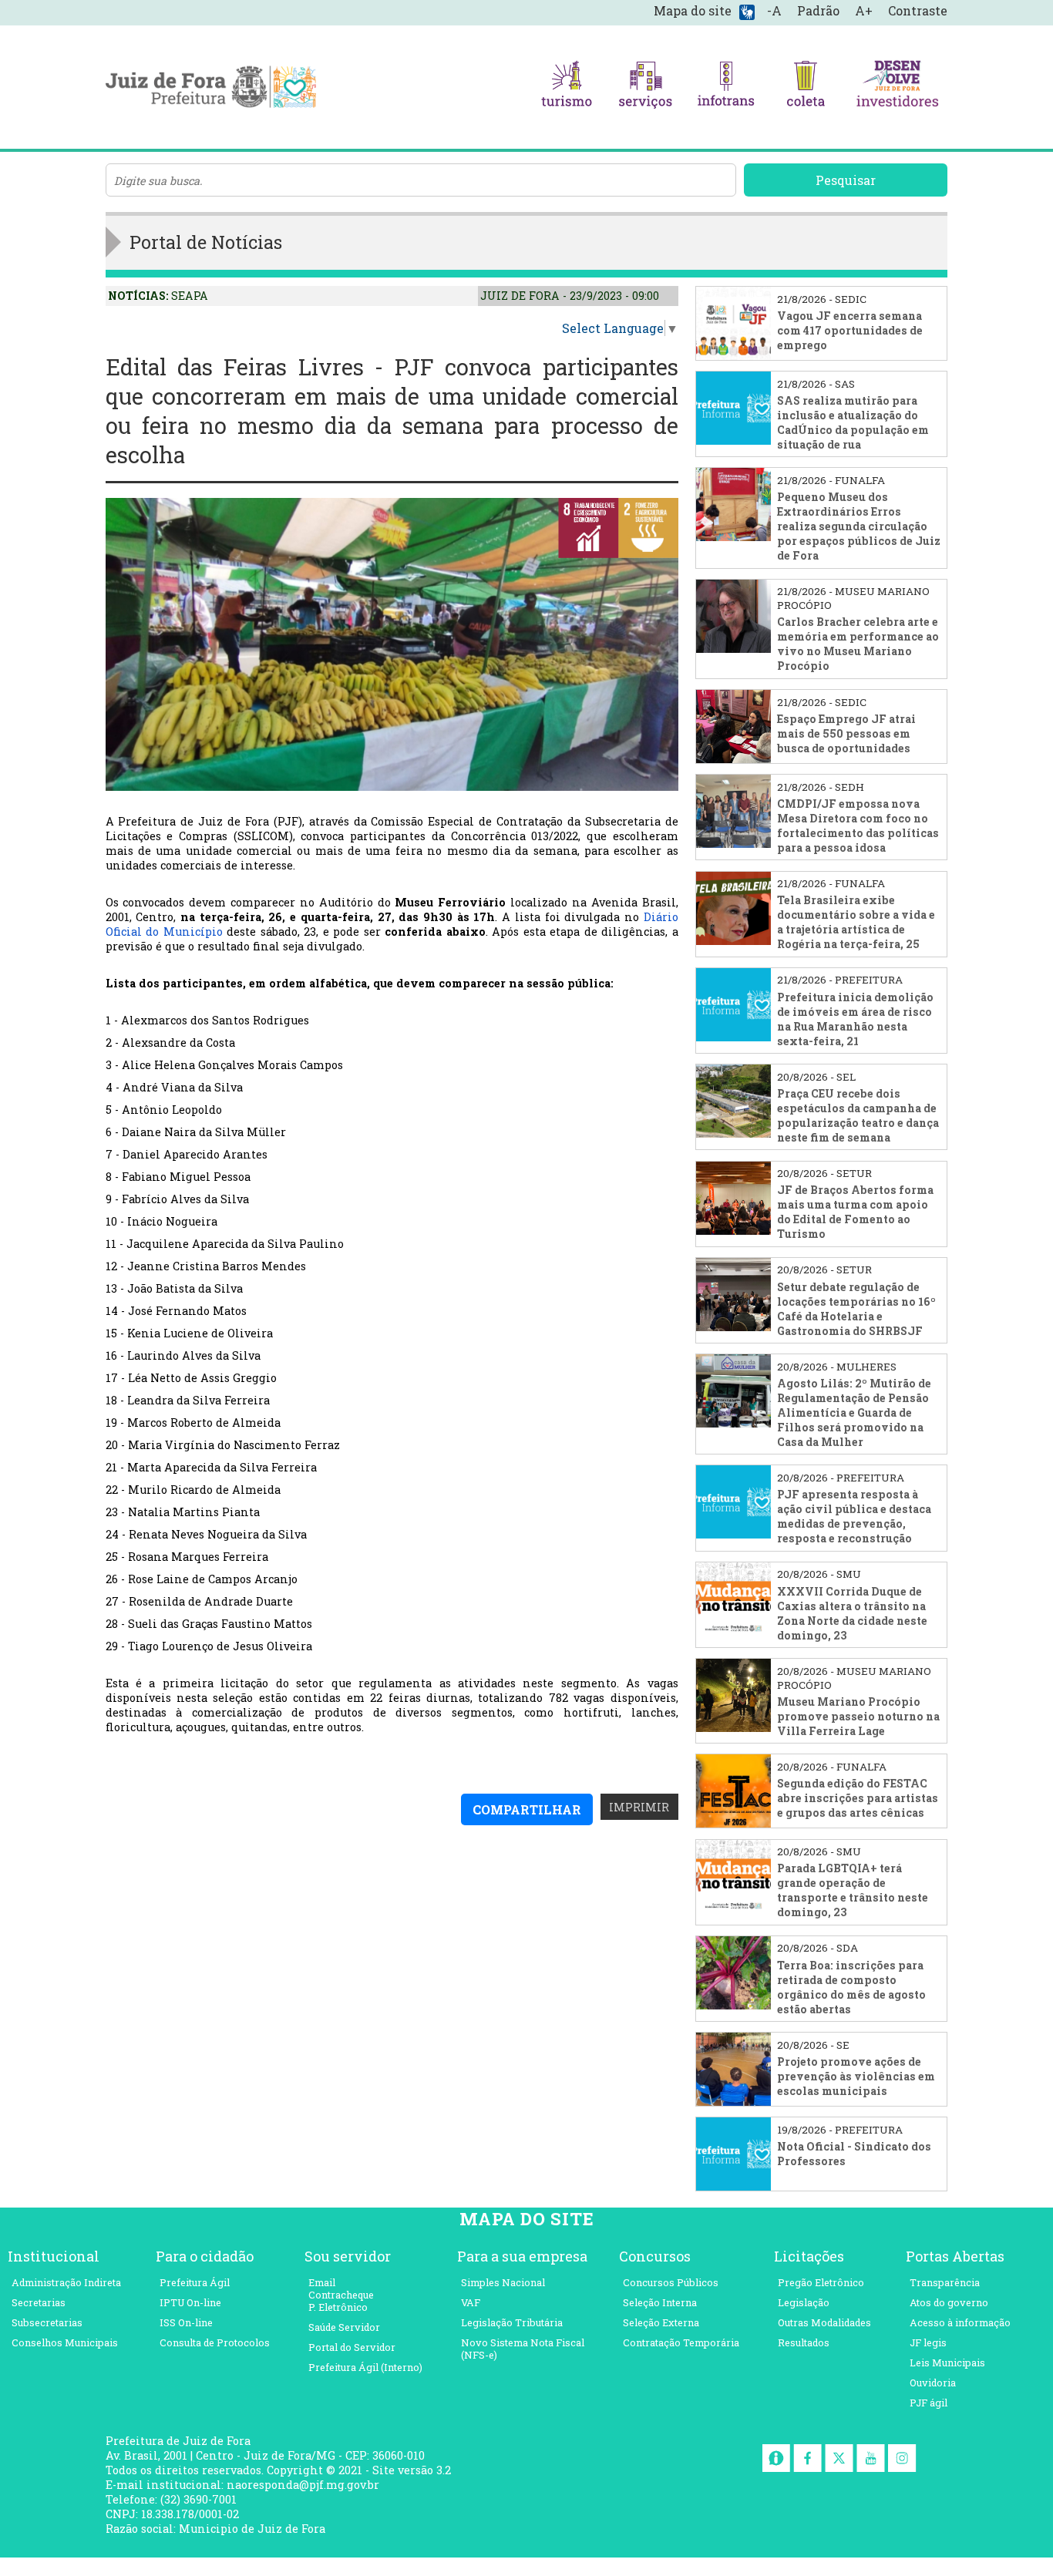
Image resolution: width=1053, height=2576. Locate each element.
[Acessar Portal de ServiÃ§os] (646, 87)
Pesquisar (846, 180)
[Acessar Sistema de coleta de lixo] (806, 87)
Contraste (918, 10)
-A (774, 10)
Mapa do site (693, 10)
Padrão (818, 10)
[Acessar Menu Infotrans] (726, 87)
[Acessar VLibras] (747, 11)
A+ (864, 10)
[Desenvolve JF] (897, 87)
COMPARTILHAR (527, 1809)
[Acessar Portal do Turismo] (567, 87)
